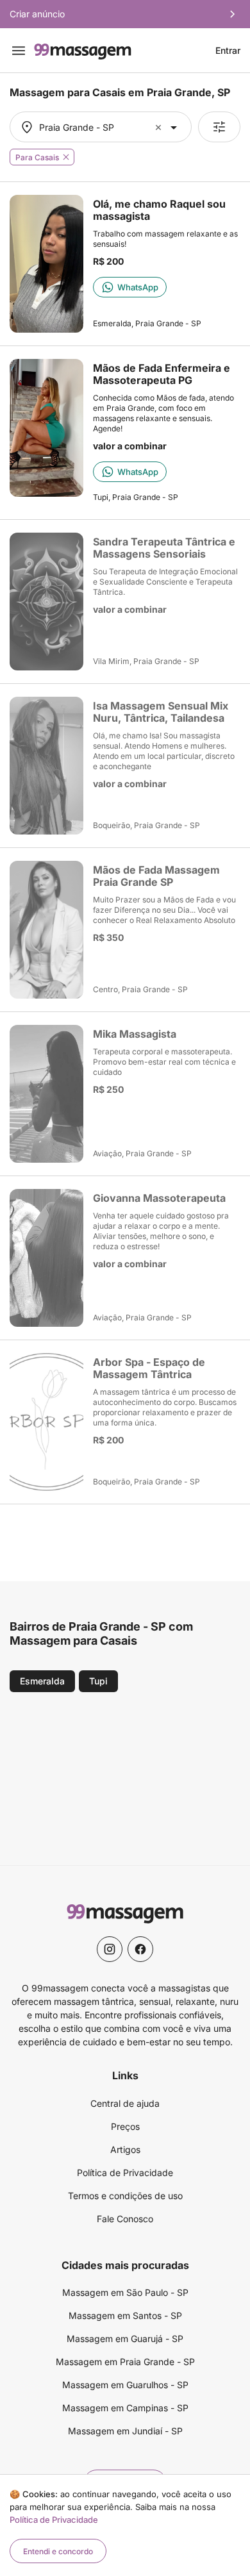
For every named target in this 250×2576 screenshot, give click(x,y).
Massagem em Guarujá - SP (125, 2339)
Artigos (125, 2149)
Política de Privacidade (125, 2173)
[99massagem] (83, 50)
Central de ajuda (125, 2103)
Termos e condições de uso (125, 2196)
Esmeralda (42, 1681)
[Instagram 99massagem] (110, 1949)
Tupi (98, 1681)
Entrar (228, 51)
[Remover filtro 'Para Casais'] (66, 157)
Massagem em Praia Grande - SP (125, 2362)
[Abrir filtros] (219, 127)
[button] (160, 127)
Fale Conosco (125, 2219)
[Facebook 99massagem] (140, 1949)
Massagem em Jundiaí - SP (125, 2431)
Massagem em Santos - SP (125, 2315)
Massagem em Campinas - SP (125, 2408)
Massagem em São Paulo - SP (125, 2292)
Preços (125, 2126)
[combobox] (99, 127)
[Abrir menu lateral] (19, 51)
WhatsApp (138, 287)
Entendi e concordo (58, 2551)
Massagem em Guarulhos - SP (125, 2385)
